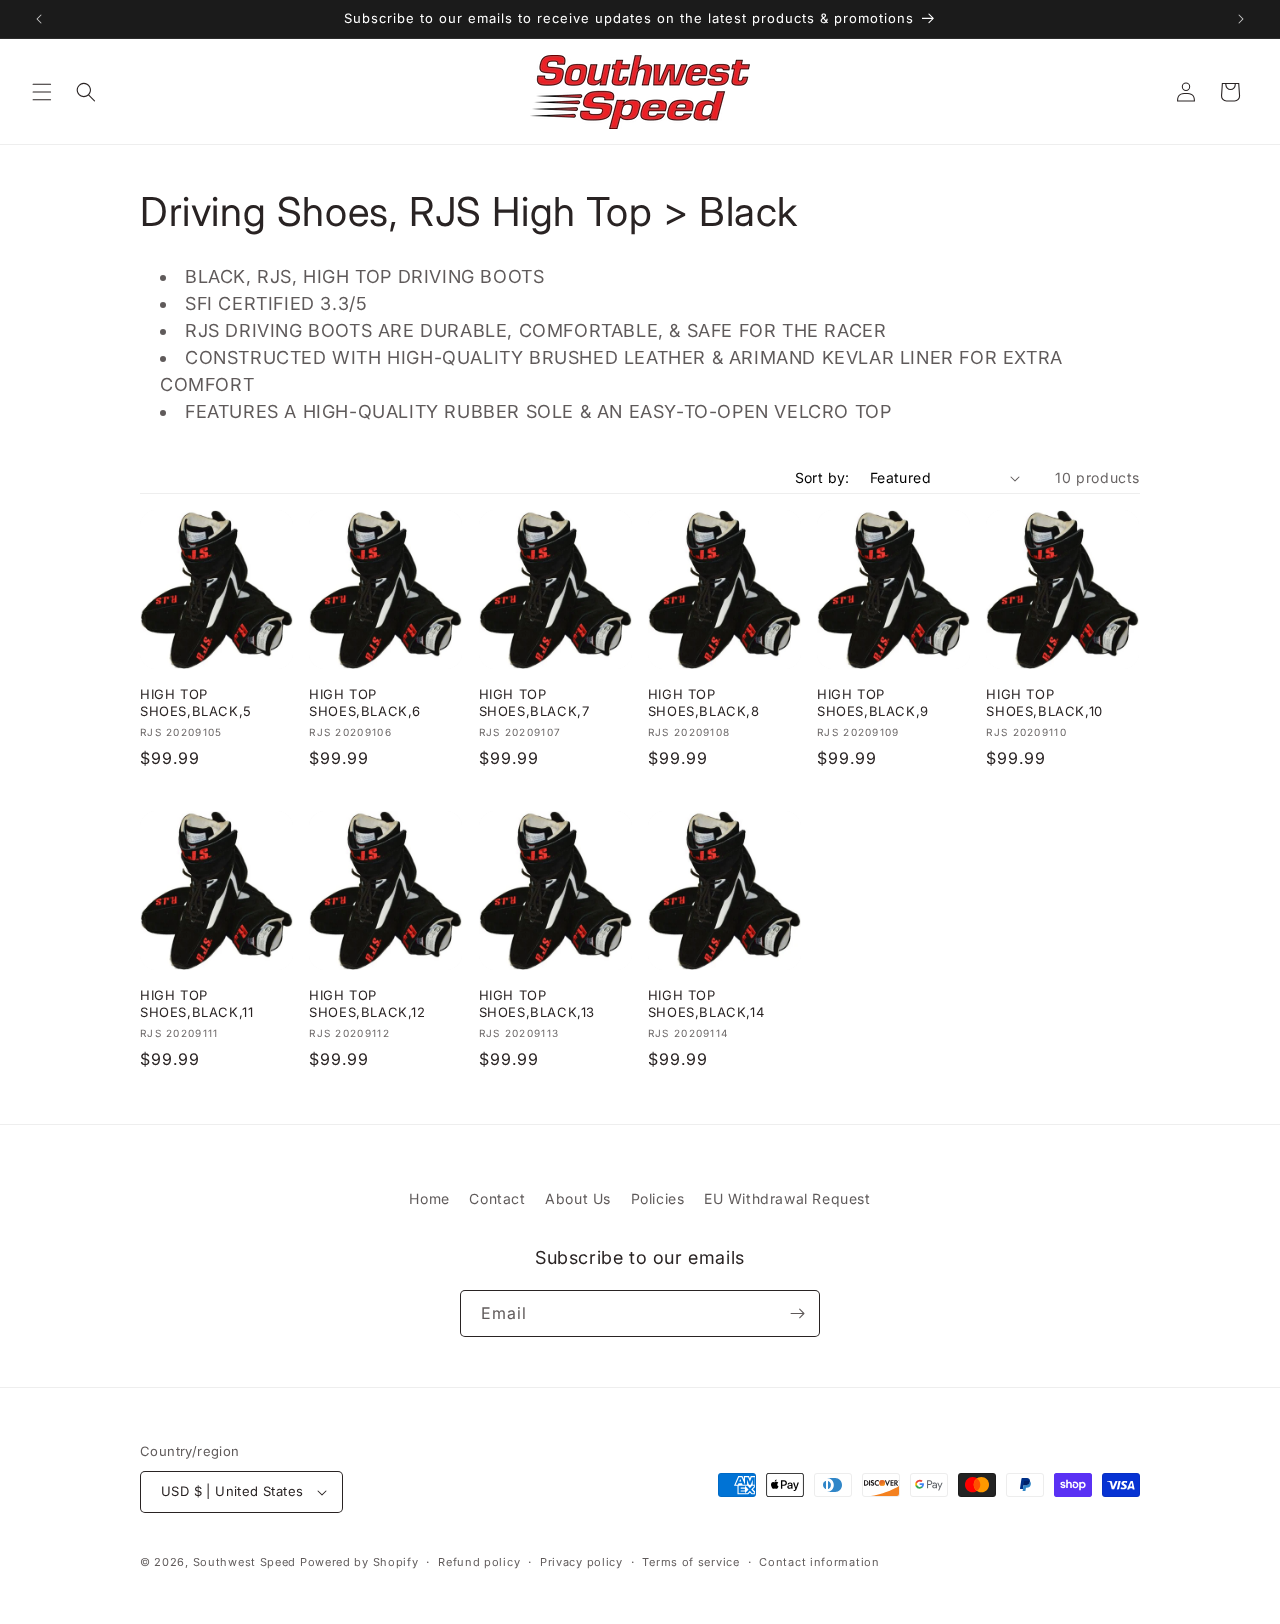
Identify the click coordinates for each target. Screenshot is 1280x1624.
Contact (497, 1198)
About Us (578, 1198)
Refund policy (479, 1562)
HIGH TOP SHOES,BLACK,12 (367, 1003)
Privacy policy (581, 1562)
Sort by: (822, 477)
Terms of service (690, 1562)
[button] (42, 92)
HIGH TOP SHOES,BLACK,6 (365, 702)
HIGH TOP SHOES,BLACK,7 (534, 702)
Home (429, 1198)
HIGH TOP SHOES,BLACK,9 (873, 702)
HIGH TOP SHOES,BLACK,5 (196, 702)
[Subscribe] (797, 1313)
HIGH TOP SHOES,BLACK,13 (537, 1003)
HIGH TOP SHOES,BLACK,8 (704, 702)
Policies (658, 1198)
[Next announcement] (1241, 19)
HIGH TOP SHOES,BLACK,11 (196, 1003)
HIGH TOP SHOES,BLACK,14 (706, 1003)
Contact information (819, 1562)
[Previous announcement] (39, 19)
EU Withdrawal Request (787, 1198)
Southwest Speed (245, 1562)
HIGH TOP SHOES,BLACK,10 (1044, 702)
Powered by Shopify (359, 1562)
